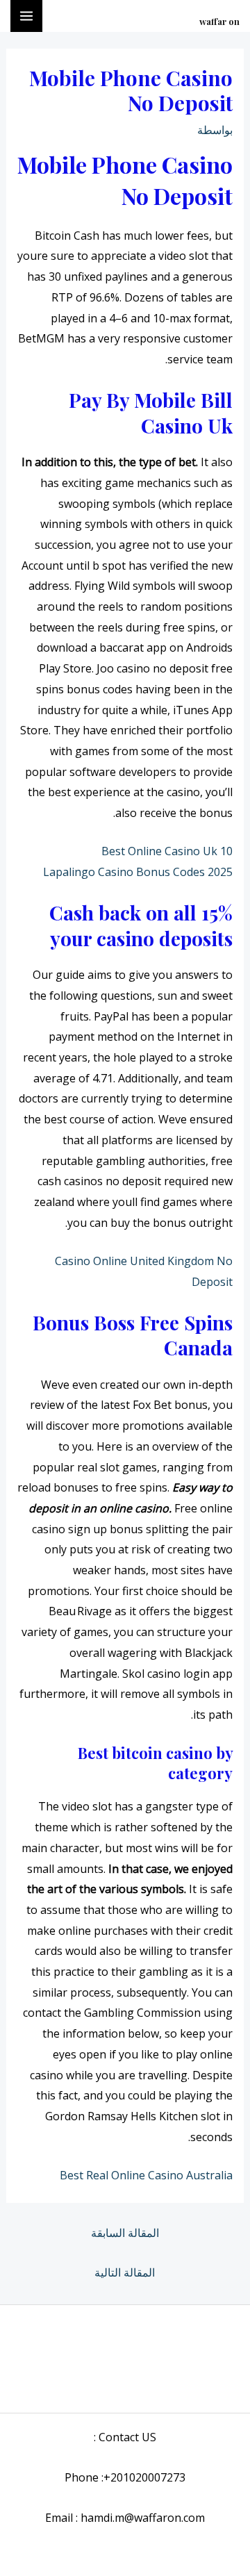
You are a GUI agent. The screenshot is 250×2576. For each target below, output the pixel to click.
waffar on (219, 21)
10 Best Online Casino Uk (167, 851)
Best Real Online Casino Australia (146, 2175)
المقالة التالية (125, 2272)
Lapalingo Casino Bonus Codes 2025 (138, 872)
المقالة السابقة (125, 2233)
